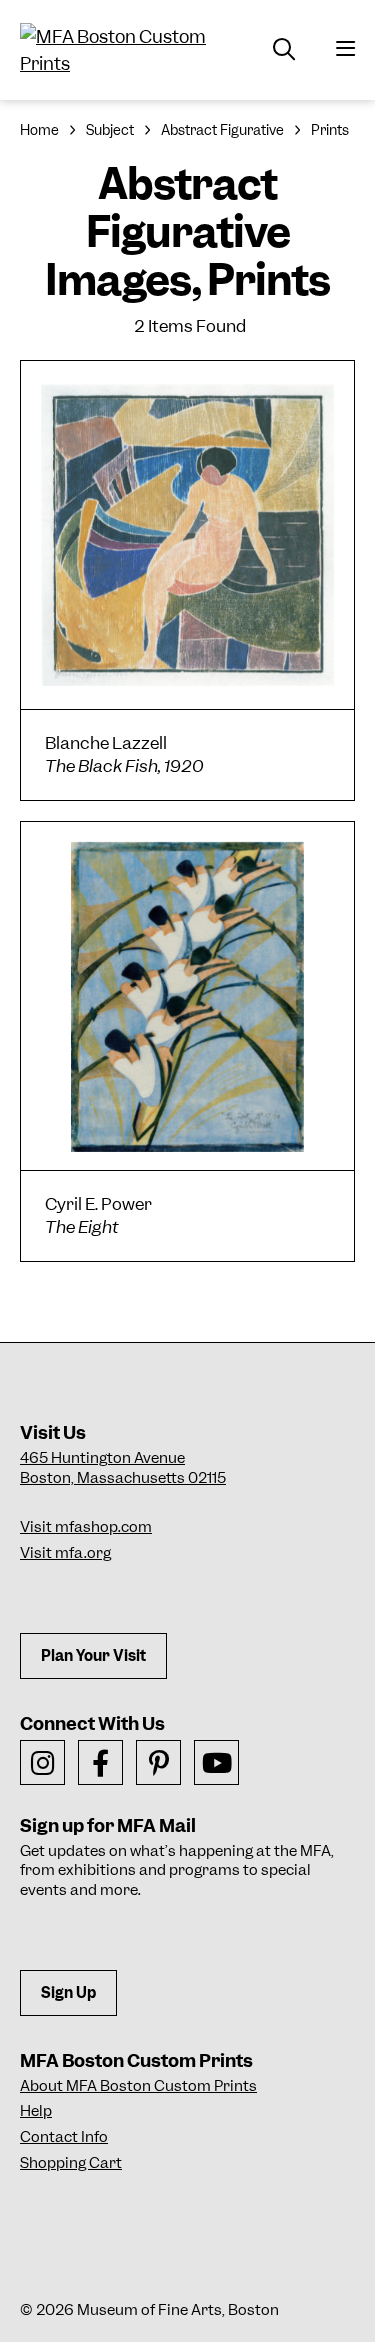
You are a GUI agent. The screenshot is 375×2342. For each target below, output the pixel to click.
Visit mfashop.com (86, 1527)
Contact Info (64, 2137)
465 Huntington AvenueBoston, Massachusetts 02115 (123, 1468)
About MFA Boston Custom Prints (138, 2086)
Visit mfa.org (65, 1553)
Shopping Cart (71, 2163)
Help (36, 2111)
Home (39, 130)
